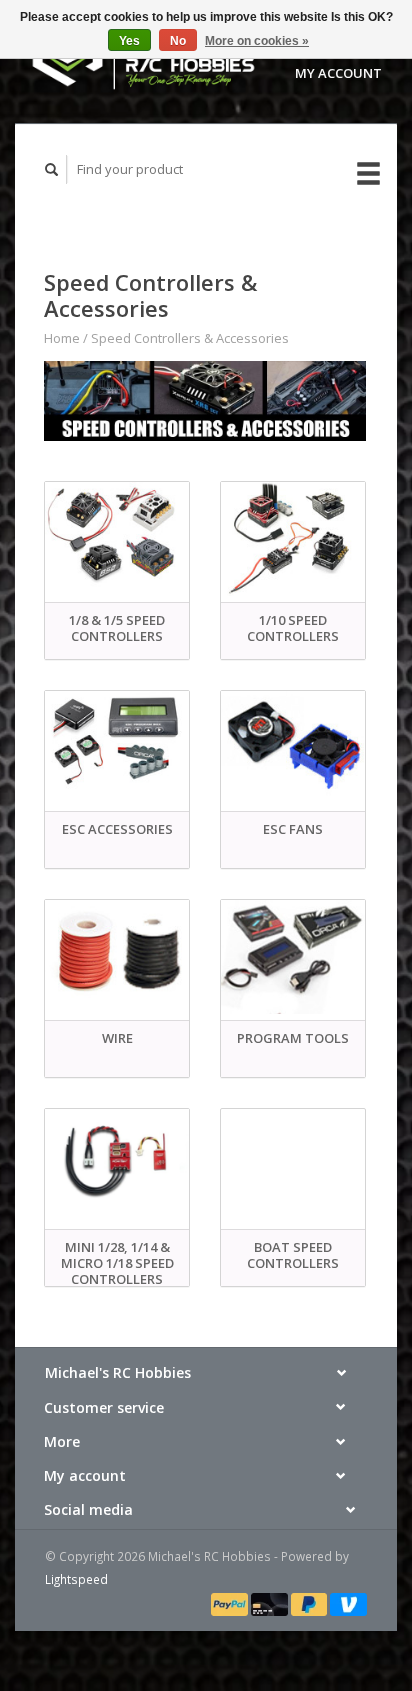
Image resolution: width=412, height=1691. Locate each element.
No (178, 41)
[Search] (52, 169)
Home (62, 338)
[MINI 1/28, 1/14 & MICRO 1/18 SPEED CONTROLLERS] (117, 1166)
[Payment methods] (231, 1603)
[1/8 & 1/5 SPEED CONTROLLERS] (117, 539)
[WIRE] (117, 957)
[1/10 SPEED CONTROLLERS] (293, 539)
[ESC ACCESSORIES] (117, 748)
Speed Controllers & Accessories (190, 338)
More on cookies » (257, 41)
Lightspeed (76, 1579)
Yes (129, 41)
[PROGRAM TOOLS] (293, 957)
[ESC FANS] (293, 748)
